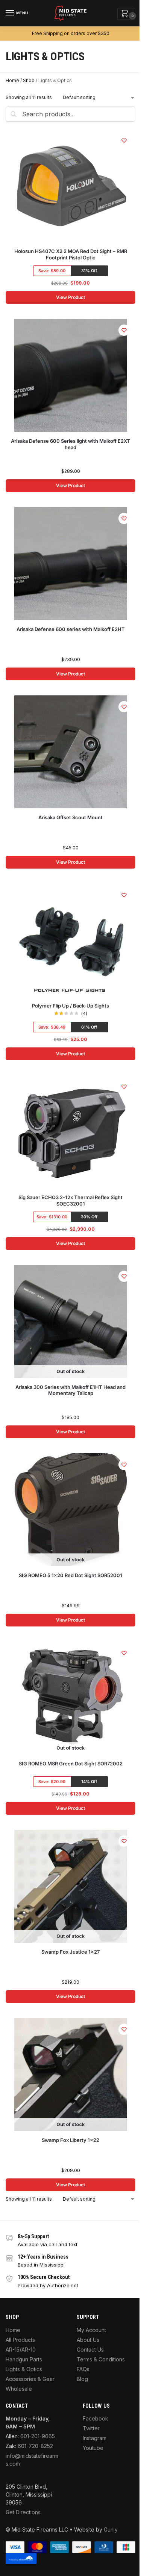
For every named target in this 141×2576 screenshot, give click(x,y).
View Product (70, 297)
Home (12, 80)
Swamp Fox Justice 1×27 (70, 1952)
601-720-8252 (35, 2446)
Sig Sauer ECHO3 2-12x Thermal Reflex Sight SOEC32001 (70, 1200)
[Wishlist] (124, 140)
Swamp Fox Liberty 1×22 (70, 2140)
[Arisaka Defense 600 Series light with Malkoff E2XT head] (71, 375)
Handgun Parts (24, 2359)
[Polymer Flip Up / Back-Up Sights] (71, 940)
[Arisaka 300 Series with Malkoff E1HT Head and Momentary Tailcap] (71, 1322)
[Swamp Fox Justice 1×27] (71, 1886)
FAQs (83, 2369)
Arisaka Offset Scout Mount (70, 817)
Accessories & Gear (30, 2379)
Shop (29, 80)
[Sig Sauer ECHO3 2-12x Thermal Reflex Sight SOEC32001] (71, 1132)
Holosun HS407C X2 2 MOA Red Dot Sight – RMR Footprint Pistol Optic (71, 254)
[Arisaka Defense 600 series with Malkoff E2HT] (71, 564)
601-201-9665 (38, 2436)
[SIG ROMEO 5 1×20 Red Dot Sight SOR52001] (71, 1510)
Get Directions (23, 2512)
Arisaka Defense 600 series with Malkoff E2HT (71, 629)
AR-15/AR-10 (21, 2350)
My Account (91, 2330)
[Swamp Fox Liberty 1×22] (71, 2075)
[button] (126, 14)
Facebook (96, 2418)
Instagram (95, 2438)
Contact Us (90, 2350)
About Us (88, 2340)
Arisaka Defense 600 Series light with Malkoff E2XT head (70, 444)
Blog (82, 2379)
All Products (20, 2340)
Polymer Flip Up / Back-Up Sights (70, 1006)
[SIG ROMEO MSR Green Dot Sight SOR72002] (71, 1698)
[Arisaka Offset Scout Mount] (71, 752)
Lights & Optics (24, 2369)
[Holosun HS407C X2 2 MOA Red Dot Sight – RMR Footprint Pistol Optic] (71, 186)
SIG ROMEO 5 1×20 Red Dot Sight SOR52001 (70, 1575)
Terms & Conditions (101, 2359)
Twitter (91, 2428)
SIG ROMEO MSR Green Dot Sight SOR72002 (71, 1764)
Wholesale (19, 2389)
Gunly (111, 2530)
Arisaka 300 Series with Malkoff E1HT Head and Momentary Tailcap (70, 1390)
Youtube (93, 2448)
